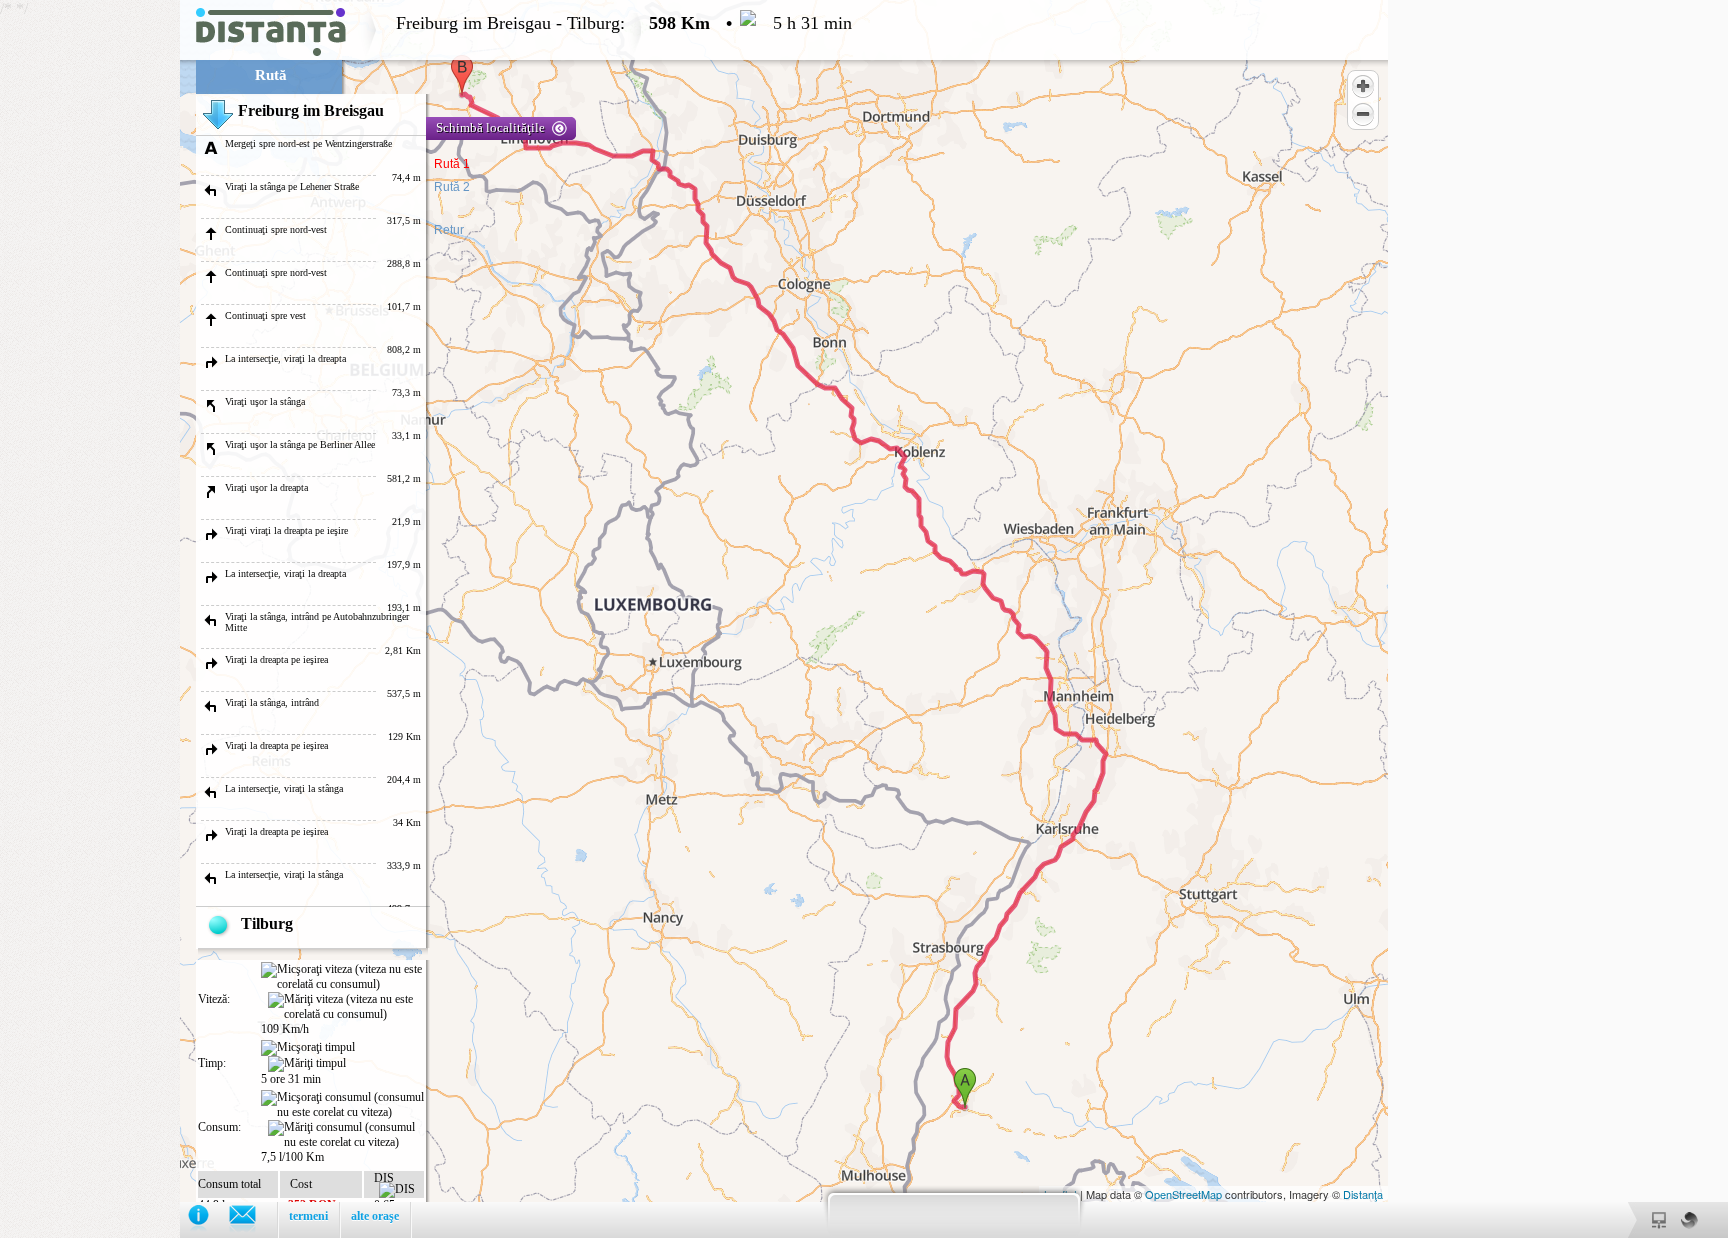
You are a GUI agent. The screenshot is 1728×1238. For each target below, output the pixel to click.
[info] (208, 1219)
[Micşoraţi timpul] (308, 1048)
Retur (449, 230)
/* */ (426, 619)
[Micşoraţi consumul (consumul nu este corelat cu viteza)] (342, 1105)
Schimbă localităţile (490, 127)
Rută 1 (452, 164)
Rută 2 (452, 187)
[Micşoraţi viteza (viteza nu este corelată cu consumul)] (342, 977)
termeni (308, 1216)
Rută (271, 75)
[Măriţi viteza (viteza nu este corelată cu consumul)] (346, 1007)
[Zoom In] (1363, 86)
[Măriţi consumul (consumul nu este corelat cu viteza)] (346, 1135)
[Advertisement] (90, 300)
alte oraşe (375, 1216)
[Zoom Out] (1363, 114)
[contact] (252, 1219)
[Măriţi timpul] (307, 1064)
